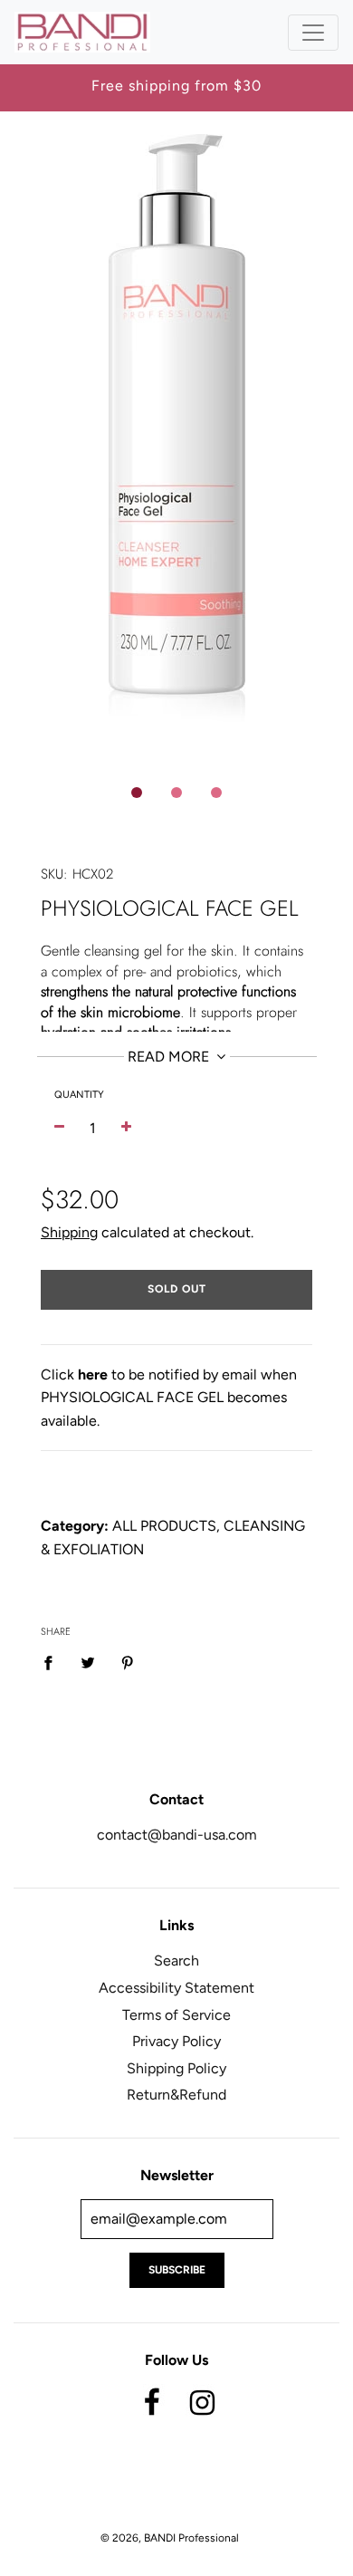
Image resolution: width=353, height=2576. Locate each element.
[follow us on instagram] (202, 2399)
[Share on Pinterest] (128, 1662)
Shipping (69, 1232)
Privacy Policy (176, 2041)
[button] (137, 793)
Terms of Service (176, 2015)
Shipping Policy (176, 2068)
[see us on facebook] (152, 2399)
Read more (170, 1057)
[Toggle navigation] (313, 33)
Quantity (79, 1095)
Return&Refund (176, 2095)
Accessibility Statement (176, 1988)
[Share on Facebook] (53, 1662)
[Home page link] (82, 32)
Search (176, 1961)
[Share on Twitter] (88, 1662)
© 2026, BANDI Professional (170, 2538)
